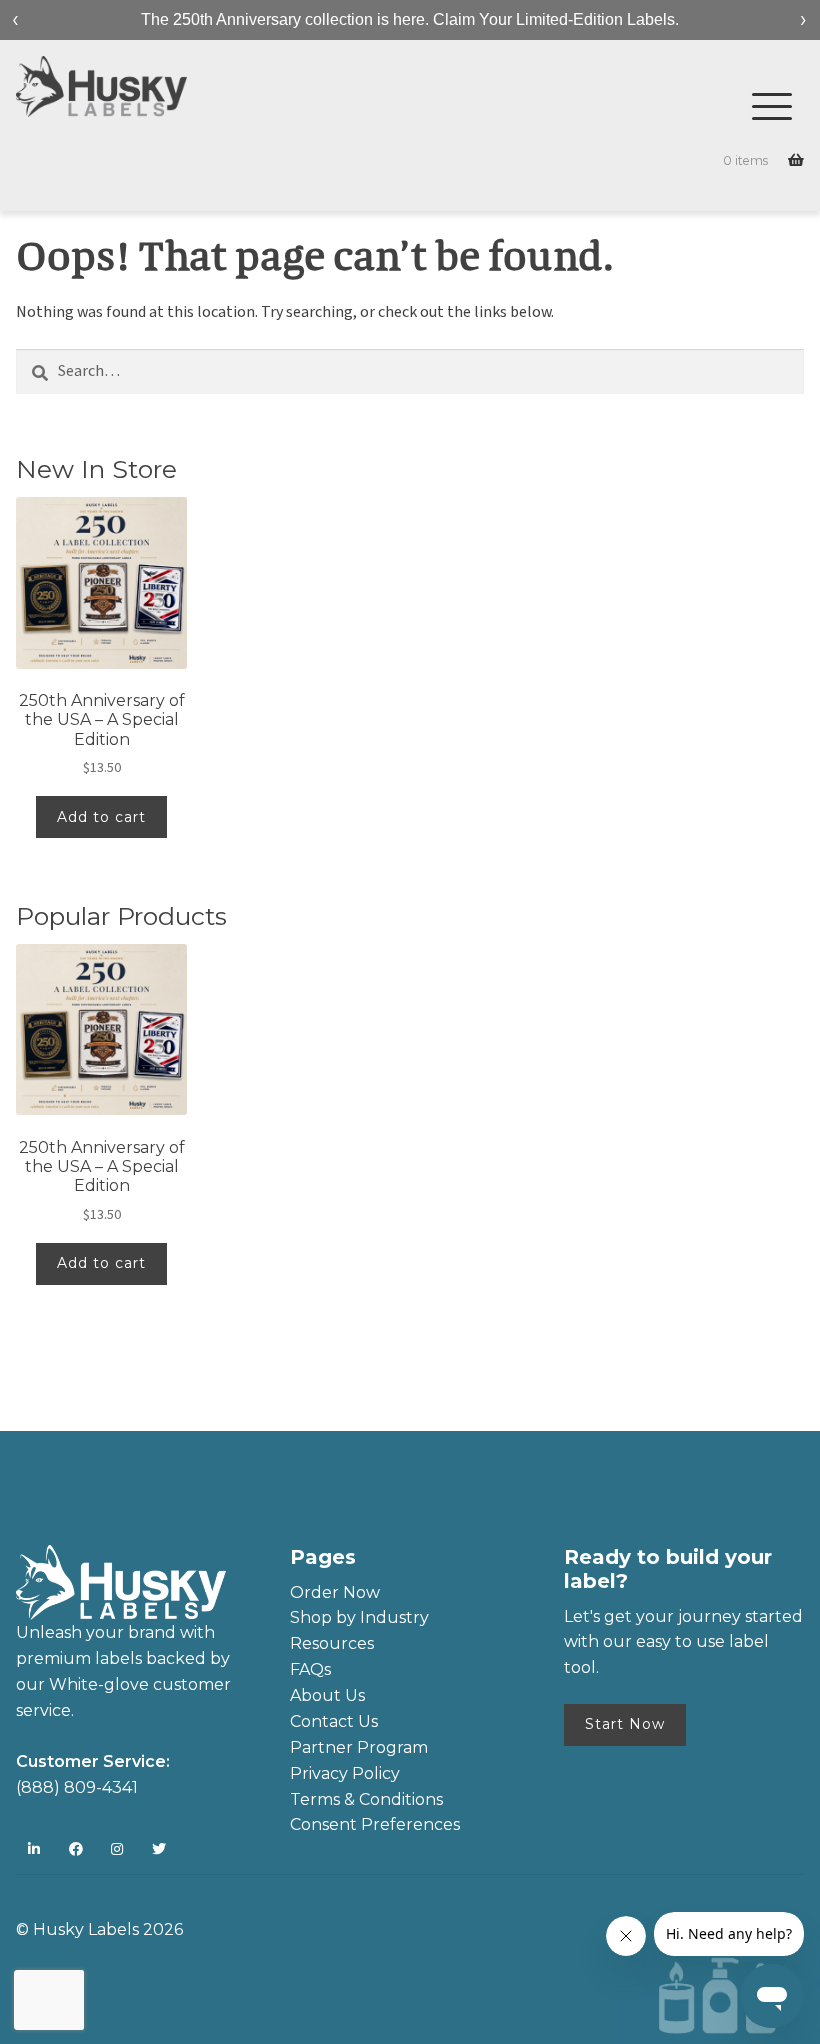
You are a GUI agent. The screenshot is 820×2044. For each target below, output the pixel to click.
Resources (332, 1643)
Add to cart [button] (101, 817)
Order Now (335, 1592)
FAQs (310, 1669)
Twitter (159, 1849)
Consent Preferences (375, 1824)
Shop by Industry (359, 1617)
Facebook (76, 1849)
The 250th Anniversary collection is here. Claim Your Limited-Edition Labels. (410, 19)
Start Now (625, 1724)
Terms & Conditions (366, 1799)
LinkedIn (34, 1849)
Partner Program (359, 1747)
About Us (327, 1695)
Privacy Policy (345, 1773)
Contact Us (334, 1721)
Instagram (117, 1849)
